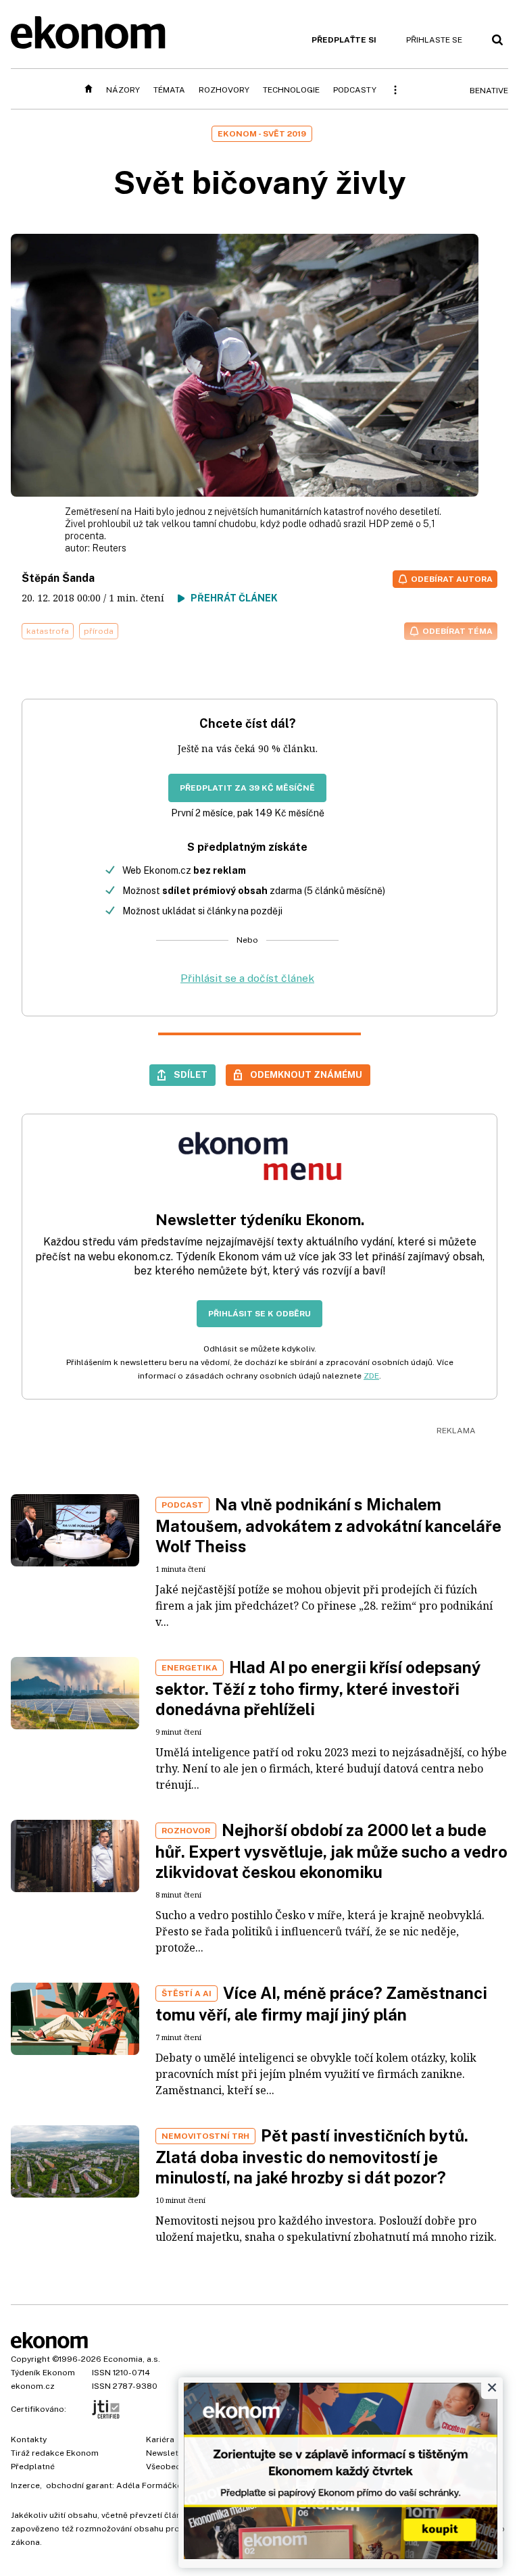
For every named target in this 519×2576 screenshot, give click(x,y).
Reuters (109, 548)
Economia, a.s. (132, 2359)
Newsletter (168, 2453)
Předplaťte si (344, 40)
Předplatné (33, 2467)
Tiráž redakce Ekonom (55, 2453)
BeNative (489, 91)
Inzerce (25, 2485)
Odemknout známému (306, 1074)
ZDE (371, 1376)
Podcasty (355, 90)
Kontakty (29, 2439)
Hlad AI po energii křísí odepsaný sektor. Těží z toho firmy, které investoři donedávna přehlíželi (318, 1688)
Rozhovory (224, 90)
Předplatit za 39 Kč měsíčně (247, 788)
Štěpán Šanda (58, 578)
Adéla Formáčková (154, 2485)
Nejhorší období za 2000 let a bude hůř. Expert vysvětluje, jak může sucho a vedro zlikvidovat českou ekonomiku (331, 1851)
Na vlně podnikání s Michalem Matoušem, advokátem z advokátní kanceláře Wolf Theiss (328, 1525)
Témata (169, 90)
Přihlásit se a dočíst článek (247, 978)
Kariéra (160, 2439)
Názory (123, 90)
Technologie (291, 90)
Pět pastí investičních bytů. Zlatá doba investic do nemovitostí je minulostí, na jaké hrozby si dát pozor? (312, 2156)
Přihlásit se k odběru (259, 1314)
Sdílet (191, 1074)
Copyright (30, 2359)
